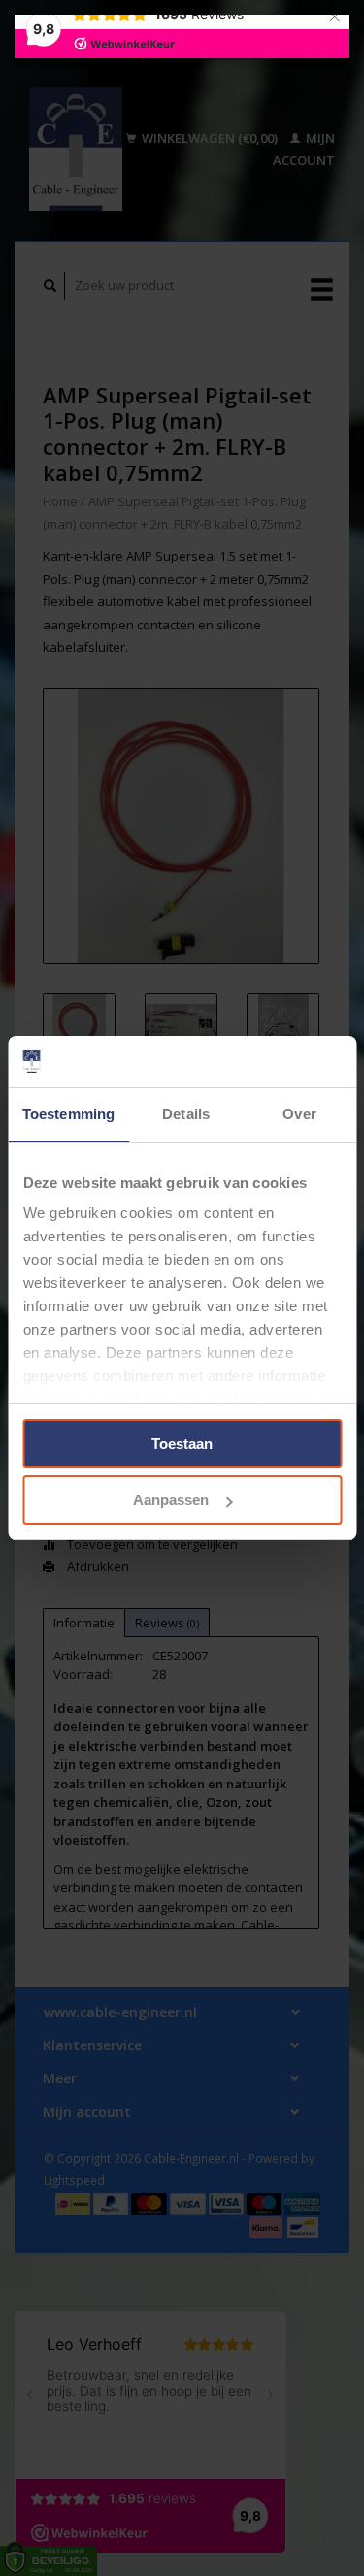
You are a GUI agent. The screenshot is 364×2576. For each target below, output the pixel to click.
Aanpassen (171, 1500)
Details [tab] (186, 1114)
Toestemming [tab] (68, 1114)
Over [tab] (299, 1114)
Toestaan (182, 1444)
